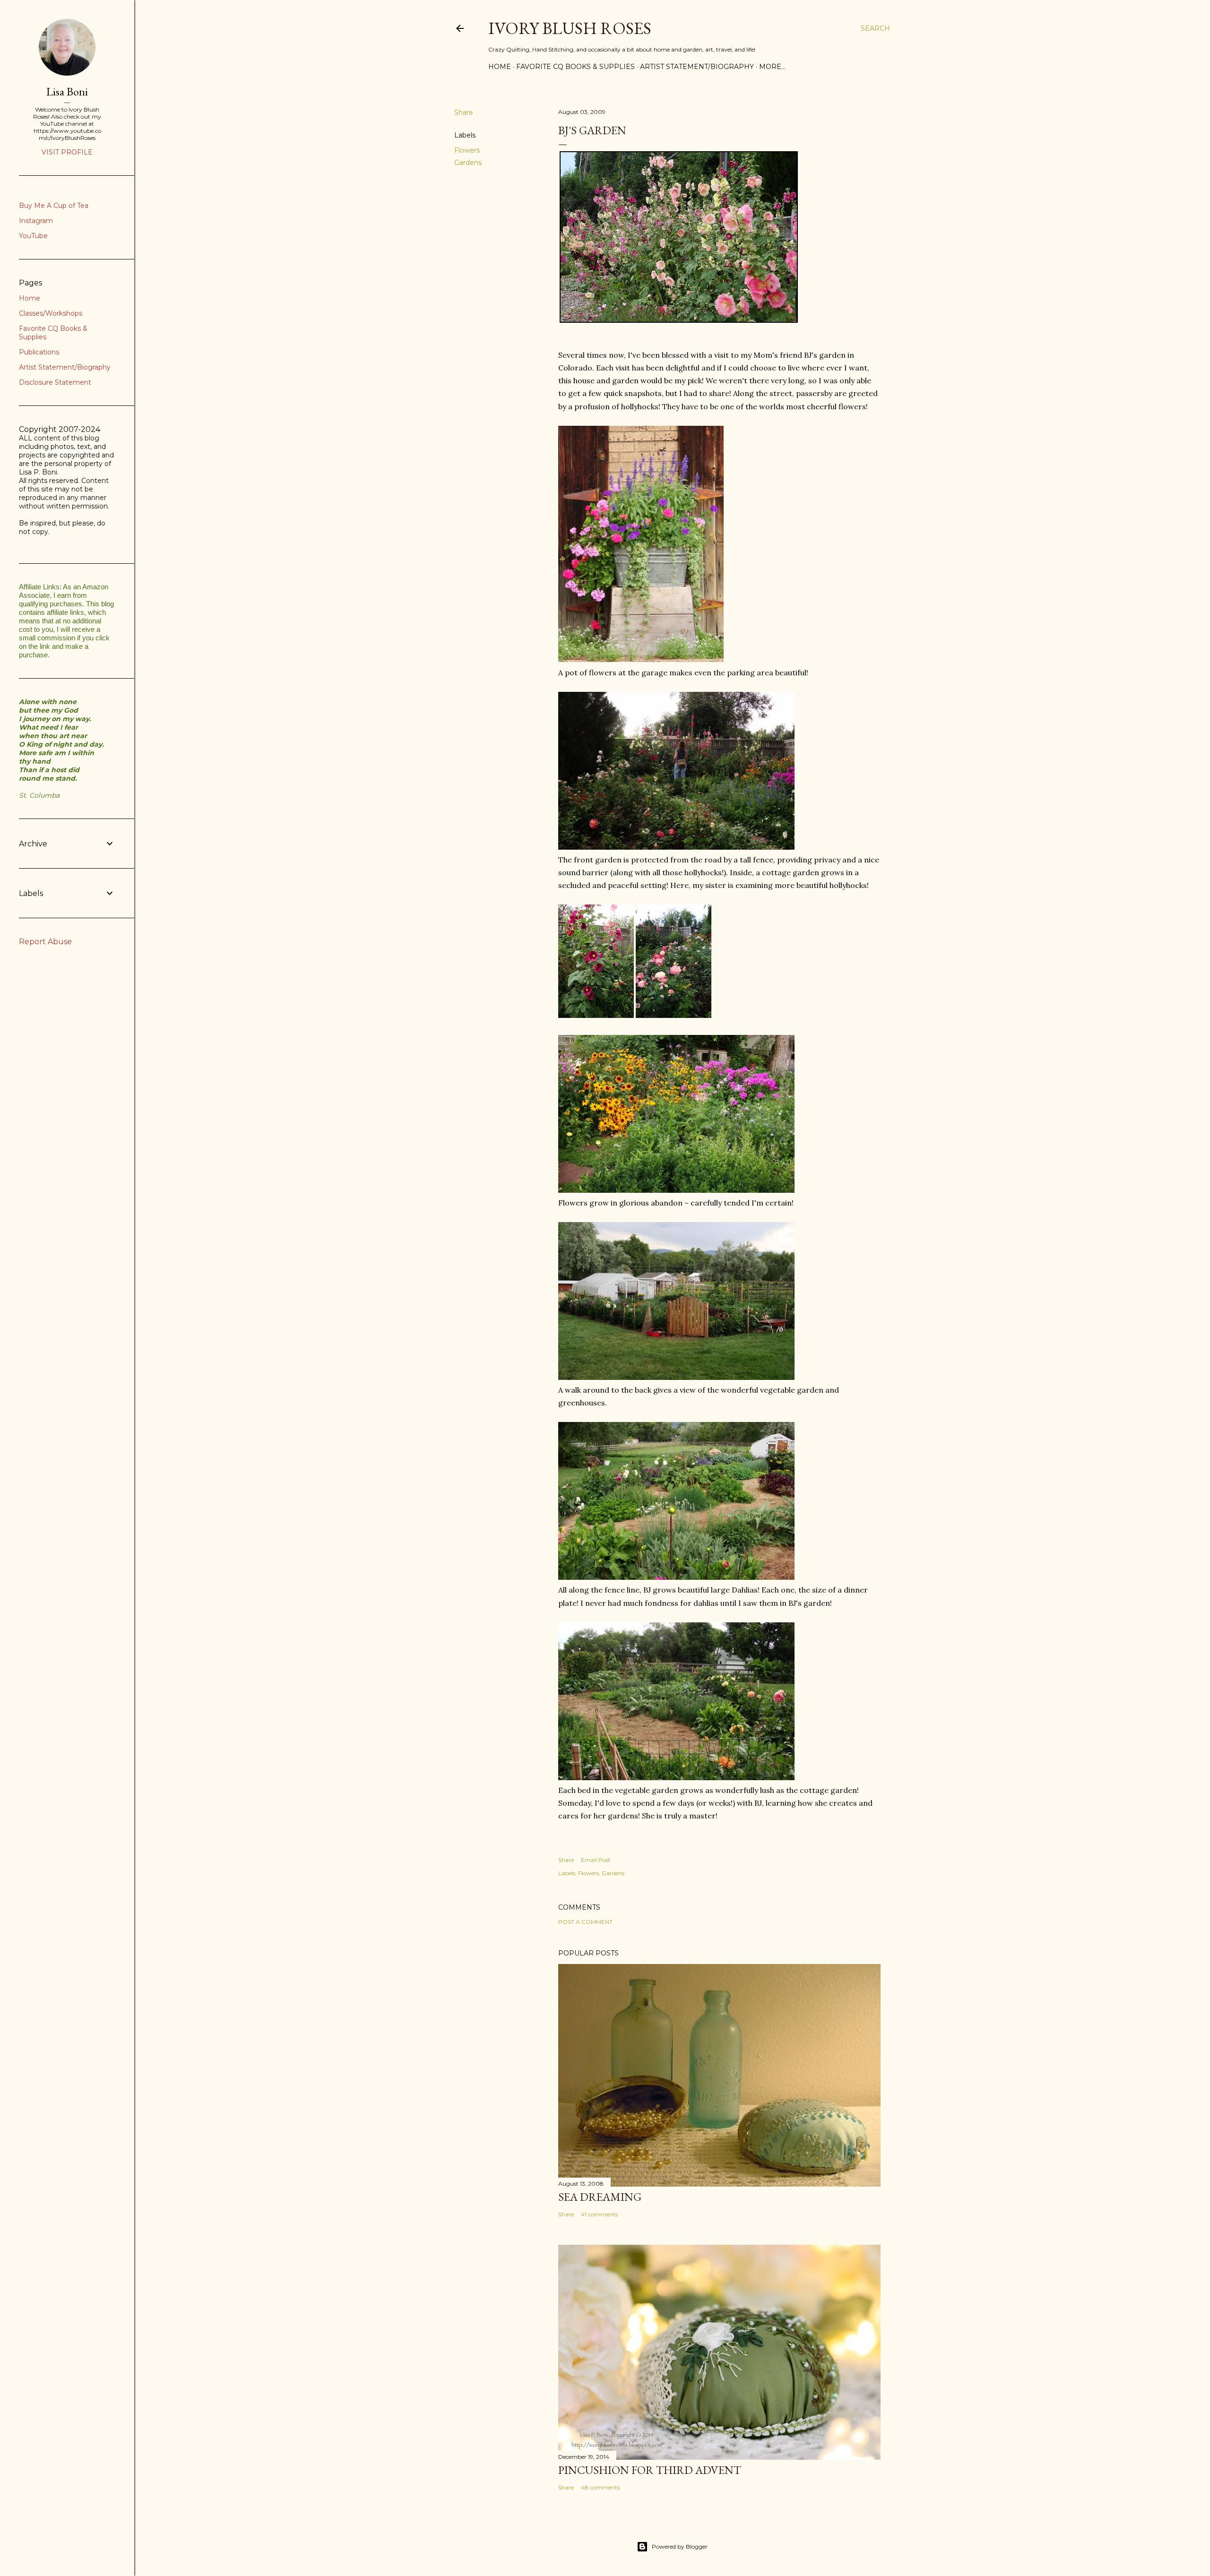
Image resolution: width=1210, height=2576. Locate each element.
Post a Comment (585, 1922)
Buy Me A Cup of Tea (54, 206)
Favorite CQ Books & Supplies (575, 67)
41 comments (599, 2214)
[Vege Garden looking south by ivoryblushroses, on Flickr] (676, 1577)
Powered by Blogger (680, 2546)
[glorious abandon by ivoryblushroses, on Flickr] (676, 1190)
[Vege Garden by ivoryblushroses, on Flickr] (676, 1377)
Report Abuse (45, 942)
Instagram (36, 221)
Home (500, 67)
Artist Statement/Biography (697, 67)
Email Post (596, 1860)
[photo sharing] (679, 320)
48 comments (600, 2487)
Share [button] (464, 112)
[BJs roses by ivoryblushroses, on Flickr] (674, 1015)
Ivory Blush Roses (570, 28)
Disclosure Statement (55, 382)
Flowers (467, 150)
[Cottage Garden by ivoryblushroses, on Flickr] (676, 847)
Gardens (468, 163)
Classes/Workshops (51, 313)
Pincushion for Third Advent (650, 2470)
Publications (39, 352)
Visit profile (67, 152)
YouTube (33, 236)
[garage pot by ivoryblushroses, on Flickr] (641, 659)
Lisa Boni (67, 91)
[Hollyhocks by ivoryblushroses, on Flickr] (596, 1015)
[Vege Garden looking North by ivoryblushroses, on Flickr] (676, 1777)
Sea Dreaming (600, 2197)
